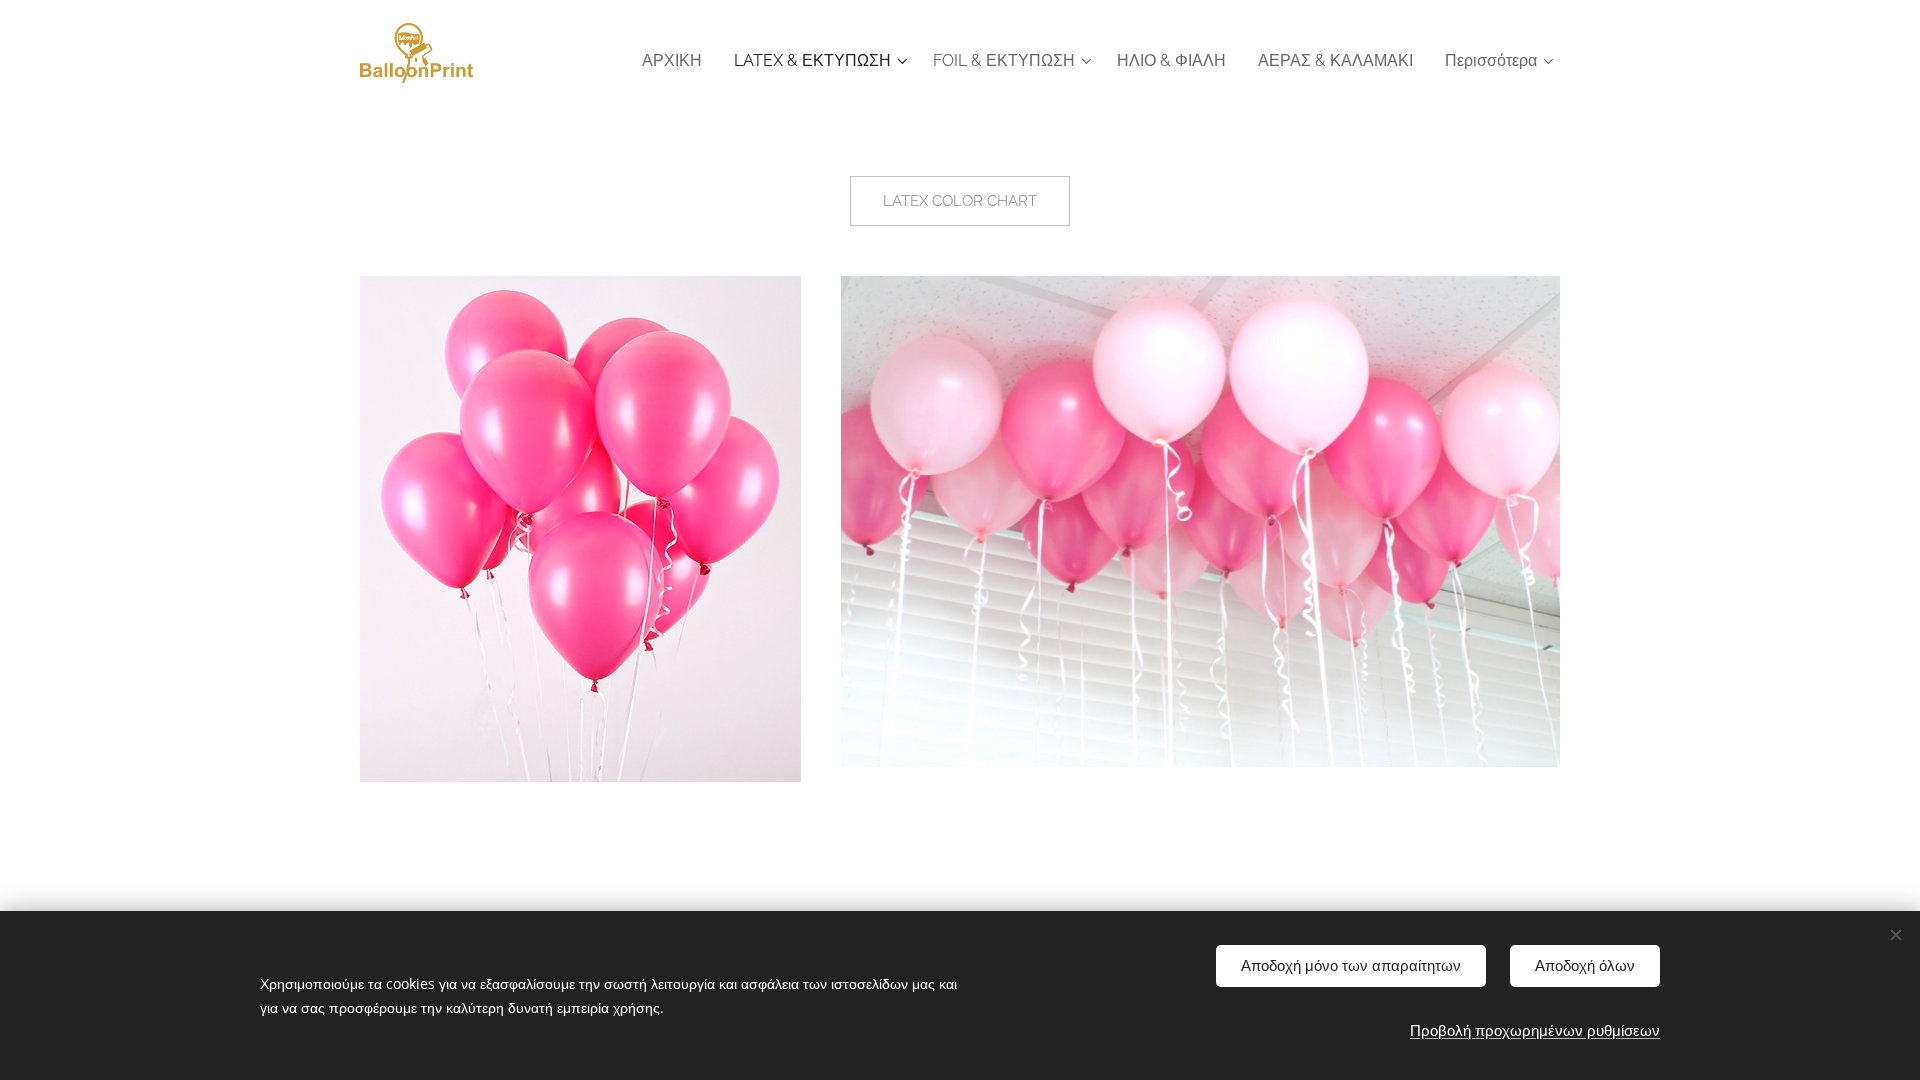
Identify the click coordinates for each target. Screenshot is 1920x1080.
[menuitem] (677, 61)
